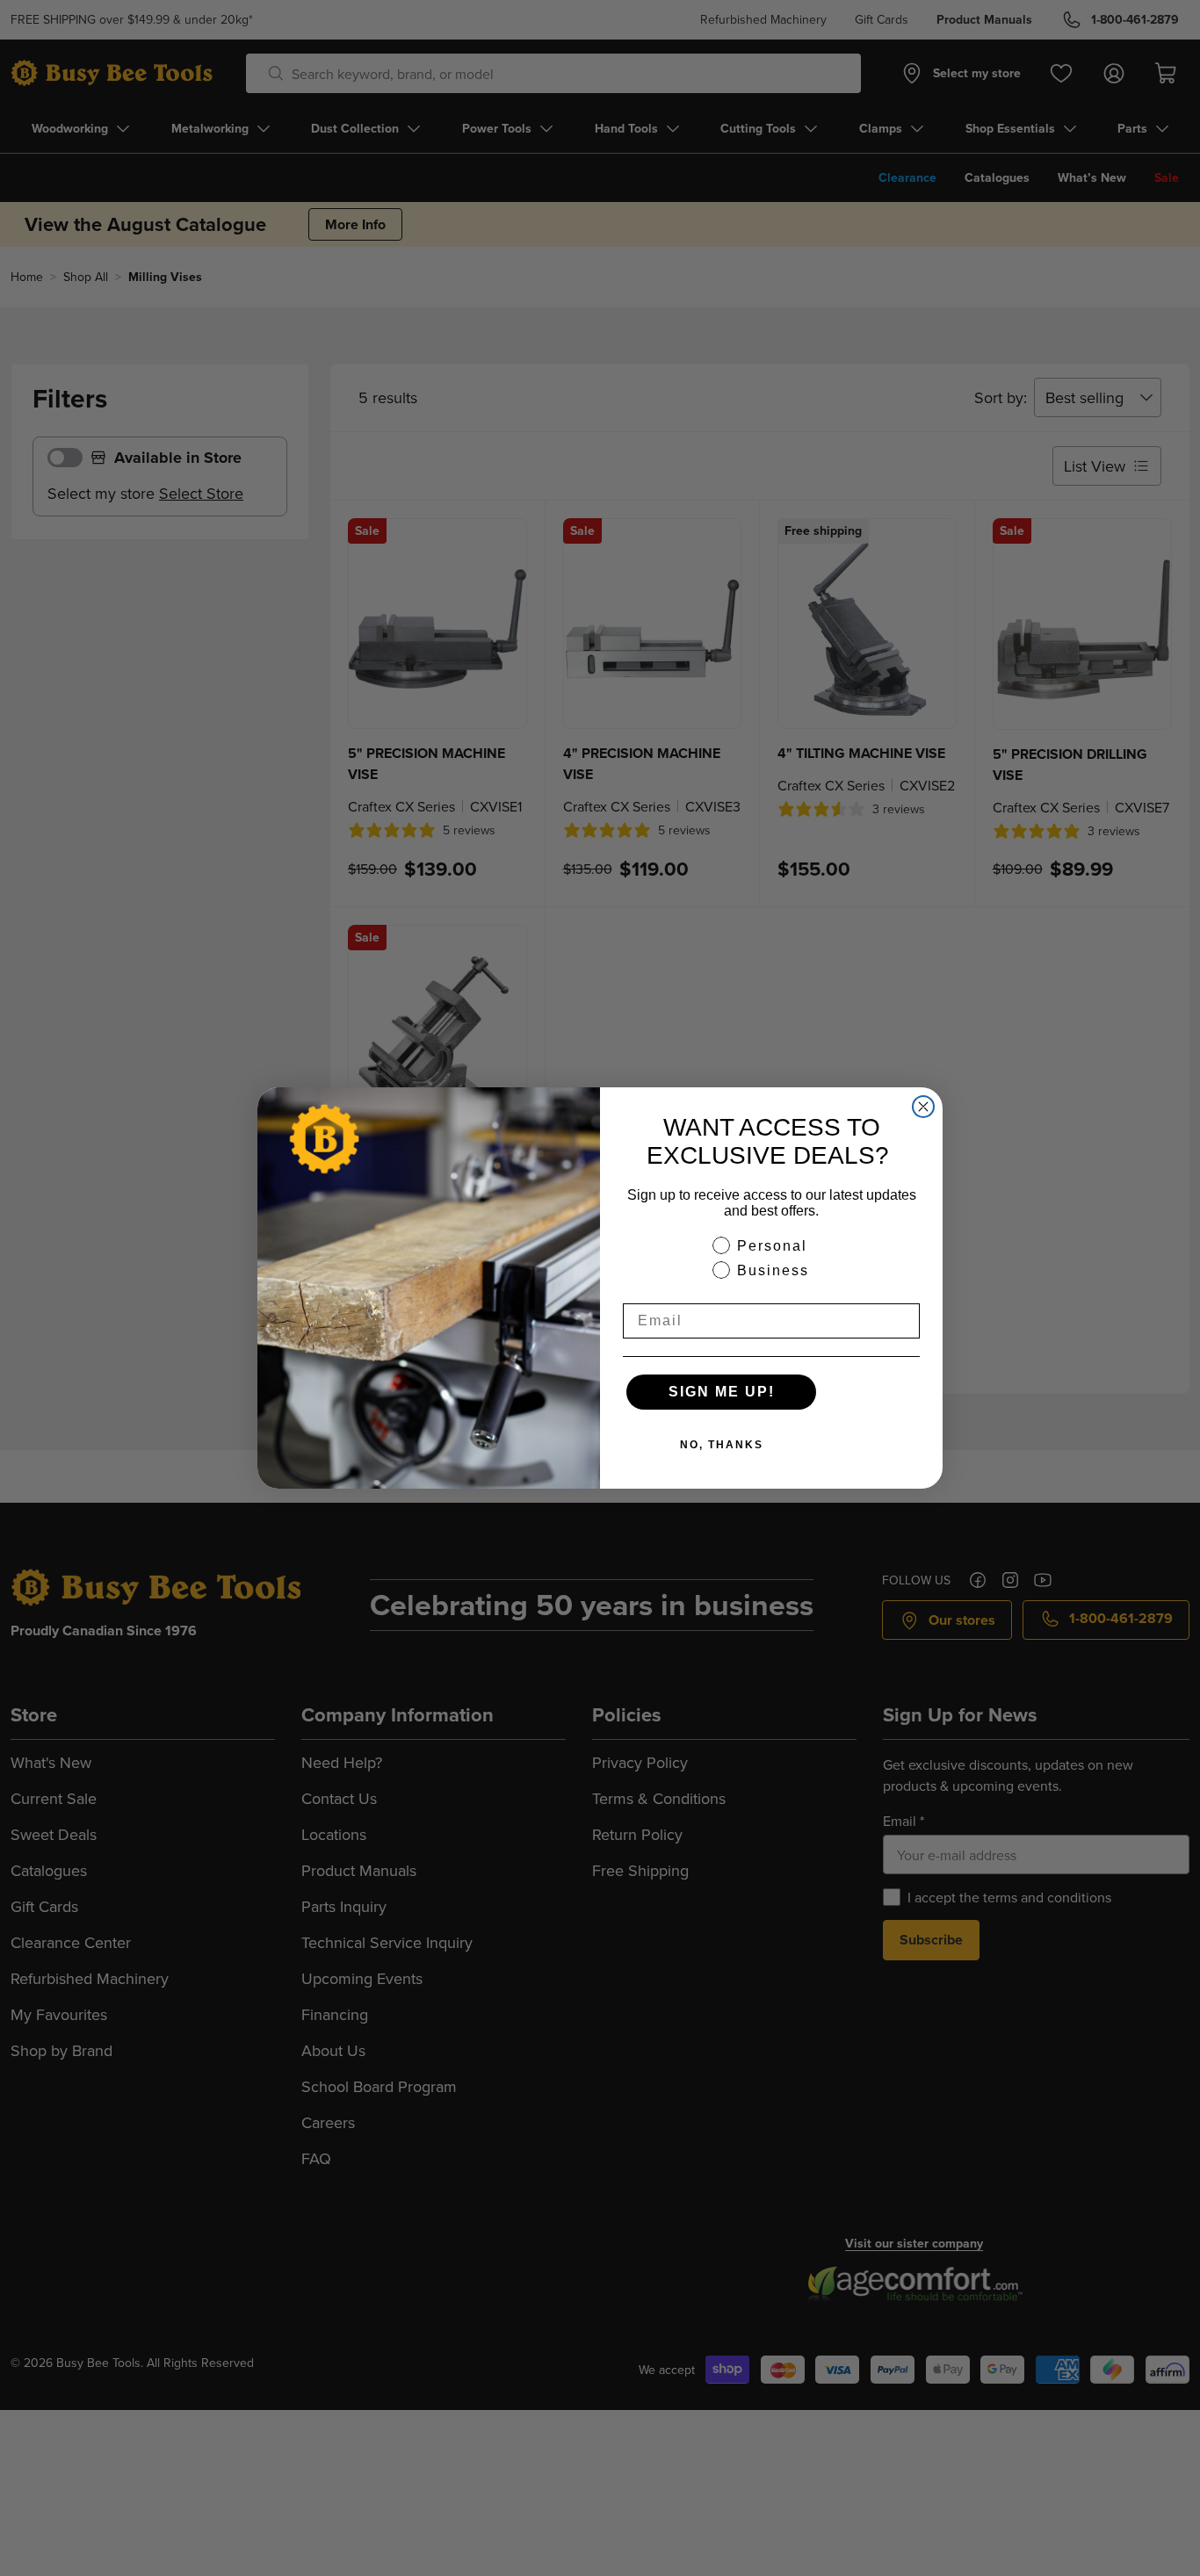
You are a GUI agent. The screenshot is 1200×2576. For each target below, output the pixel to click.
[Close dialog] (923, 1107)
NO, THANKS (722, 1445)
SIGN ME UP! (722, 1392)
